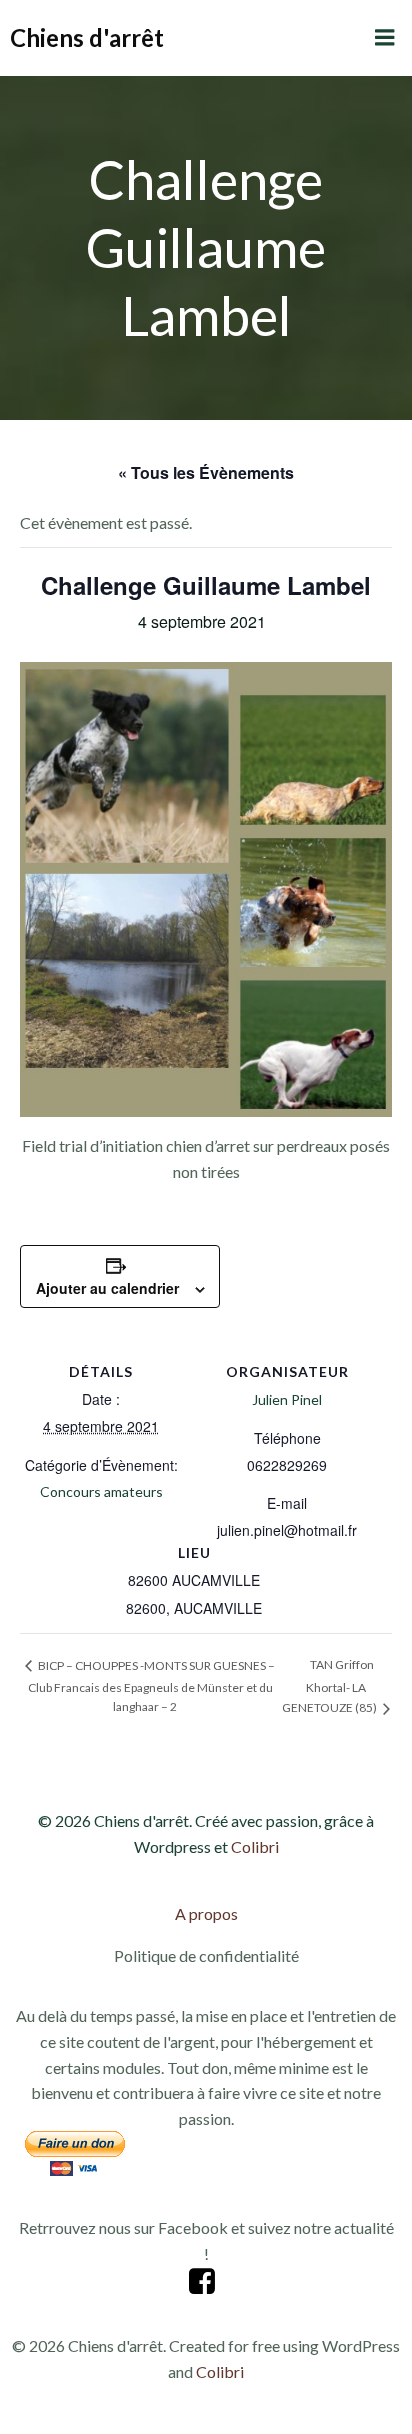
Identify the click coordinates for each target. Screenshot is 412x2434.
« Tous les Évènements (206, 472)
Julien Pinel (287, 1399)
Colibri (255, 1846)
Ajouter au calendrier (107, 1288)
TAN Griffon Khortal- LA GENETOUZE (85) (330, 1686)
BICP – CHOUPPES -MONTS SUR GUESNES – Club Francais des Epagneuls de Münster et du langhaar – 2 (151, 1686)
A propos (206, 1913)
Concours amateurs (101, 1491)
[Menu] (385, 38)
